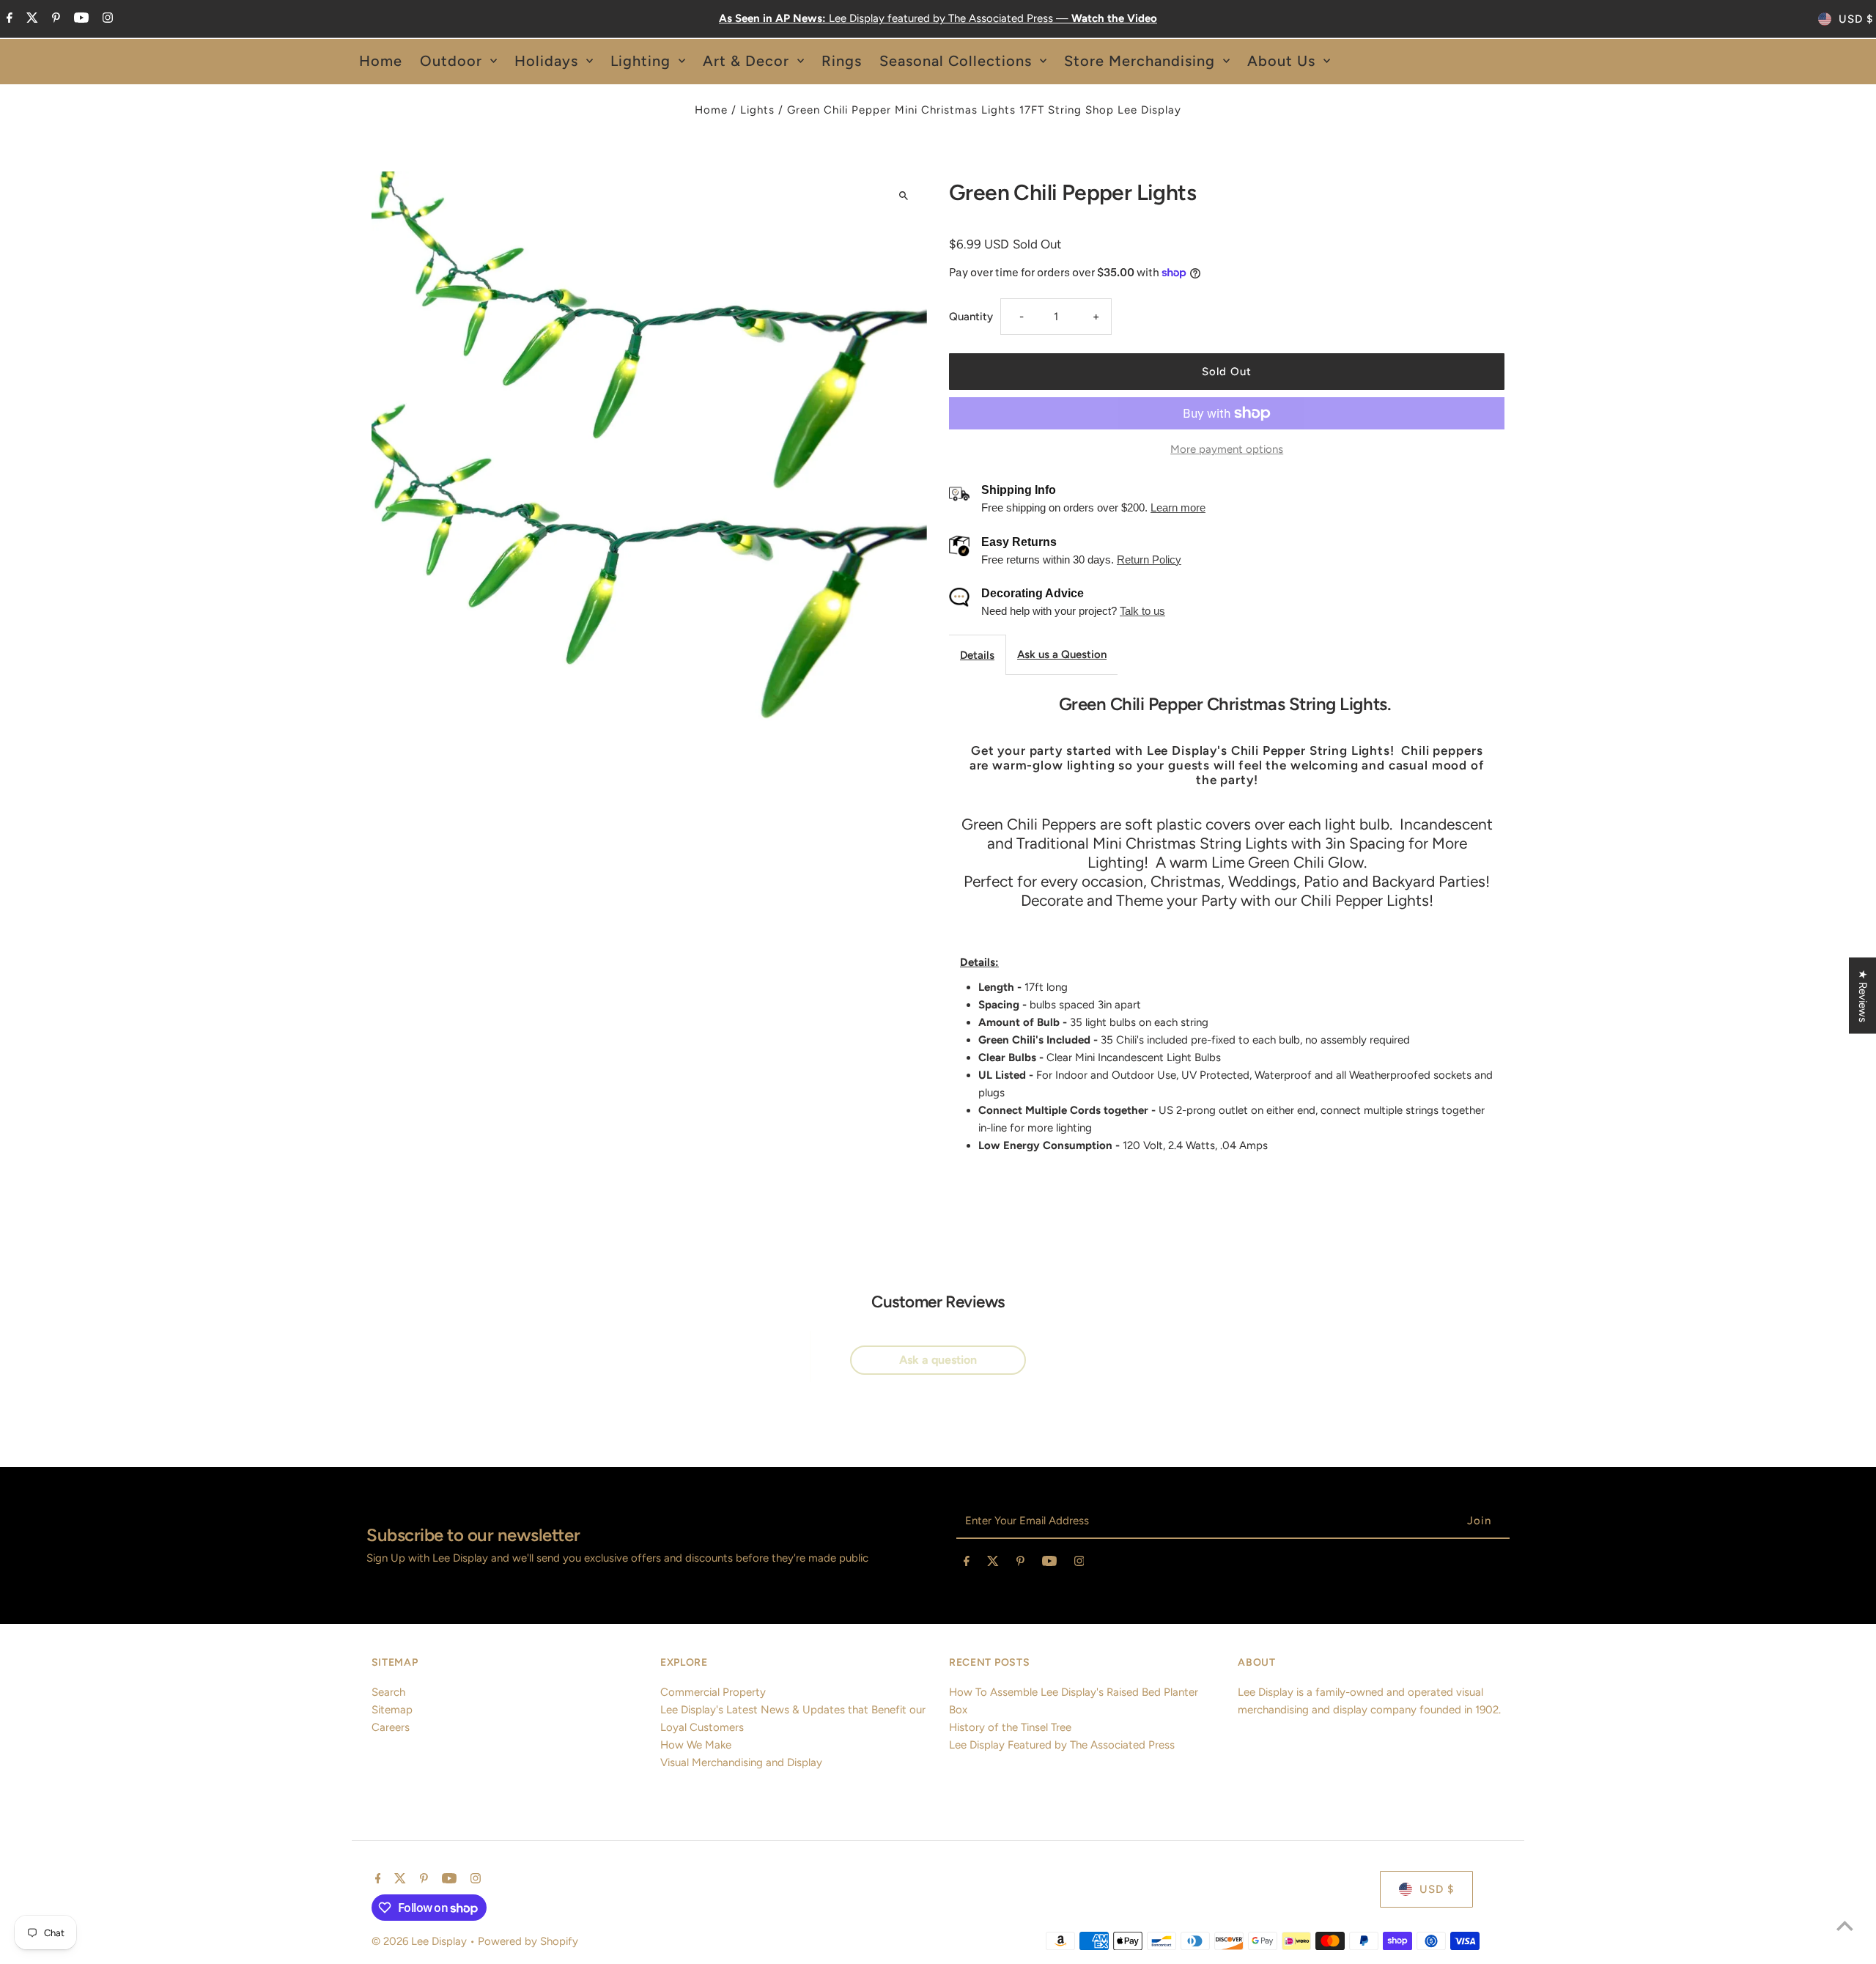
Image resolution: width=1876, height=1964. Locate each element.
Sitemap (392, 1710)
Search (388, 1692)
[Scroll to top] (1845, 1926)
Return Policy (1149, 560)
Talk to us (1142, 611)
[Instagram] (106, 19)
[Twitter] (30, 19)
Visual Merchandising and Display (741, 1762)
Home (711, 110)
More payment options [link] (1227, 449)
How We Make (696, 1745)
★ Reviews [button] (1863, 996)
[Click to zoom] (903, 195)
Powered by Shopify (528, 1941)
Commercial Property (713, 1692)
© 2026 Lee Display (421, 1941)
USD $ (1856, 19)
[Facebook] (8, 19)
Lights (757, 110)
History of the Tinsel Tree (1010, 1727)
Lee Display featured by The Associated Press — (938, 18)
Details (977, 655)
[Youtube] (80, 19)
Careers (391, 1727)
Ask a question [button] (938, 1360)
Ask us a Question (1062, 654)
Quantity (971, 317)
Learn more (1178, 507)
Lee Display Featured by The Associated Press (1062, 1745)
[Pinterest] (54, 19)
